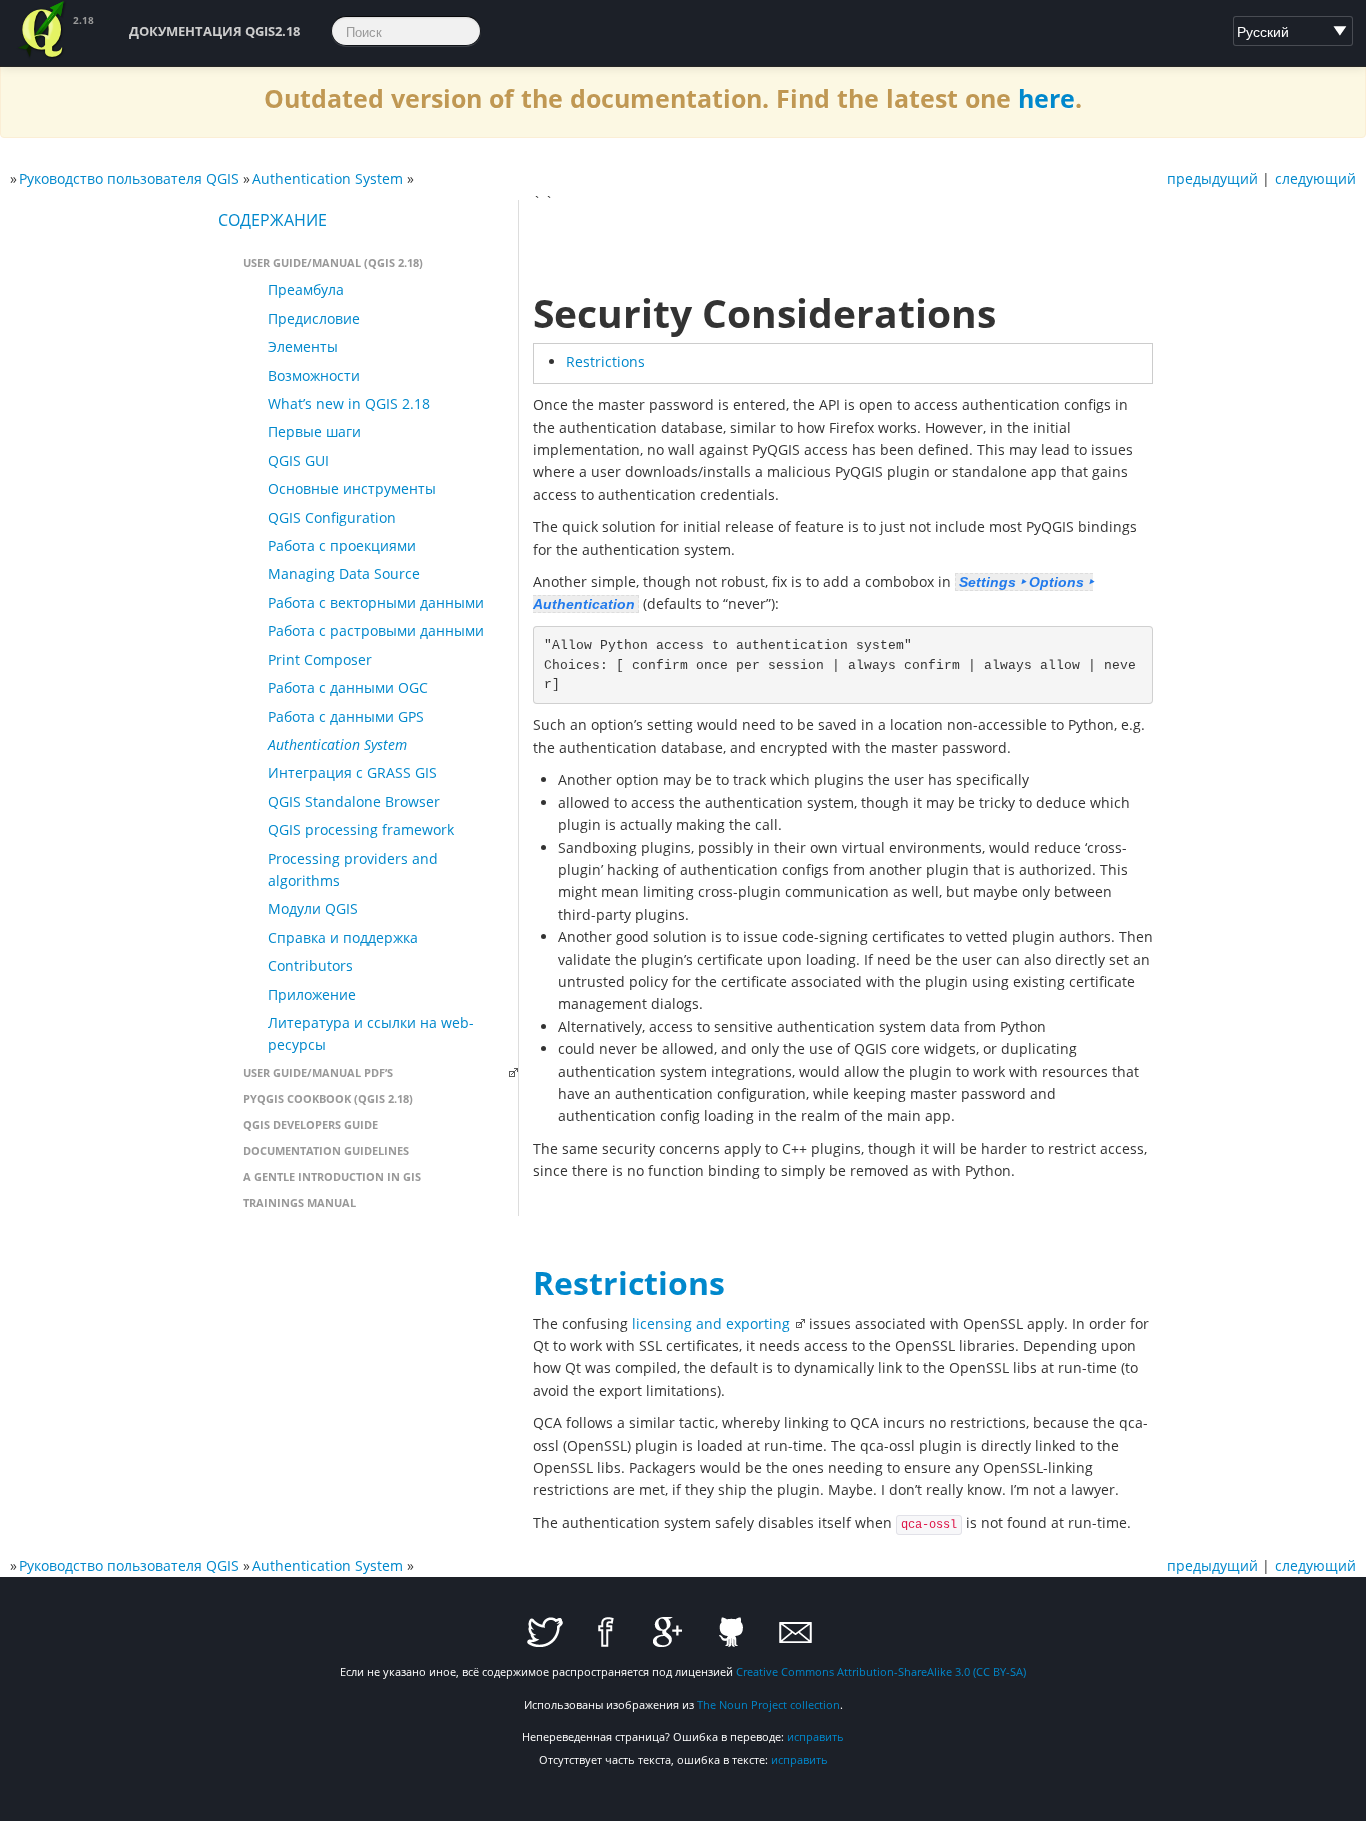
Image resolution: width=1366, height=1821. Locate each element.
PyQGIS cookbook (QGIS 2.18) (328, 1098)
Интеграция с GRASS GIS (352, 772)
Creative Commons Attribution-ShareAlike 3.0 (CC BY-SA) (881, 1671)
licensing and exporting (711, 1323)
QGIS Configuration (332, 517)
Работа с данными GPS (346, 716)
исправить (815, 1736)
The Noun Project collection (768, 1704)
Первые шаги (314, 431)
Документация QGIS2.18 (214, 31)
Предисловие (314, 318)
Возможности (314, 375)
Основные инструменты (352, 488)
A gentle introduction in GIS (332, 1176)
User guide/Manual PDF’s (318, 1072)
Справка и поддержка (343, 937)
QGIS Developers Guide (310, 1124)
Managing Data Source (344, 573)
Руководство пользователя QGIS (129, 178)
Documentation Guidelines (326, 1150)
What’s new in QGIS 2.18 (349, 403)
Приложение (312, 994)
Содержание (272, 220)
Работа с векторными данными (376, 602)
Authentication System (327, 178)
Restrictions (605, 361)
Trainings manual (299, 1202)
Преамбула (306, 289)
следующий (1315, 178)
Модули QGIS (313, 908)
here (1046, 98)
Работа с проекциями (342, 545)
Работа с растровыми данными (376, 630)
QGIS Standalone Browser (354, 801)
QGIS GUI (298, 460)
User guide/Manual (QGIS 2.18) (333, 262)
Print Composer (320, 659)
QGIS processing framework (361, 829)
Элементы (303, 346)
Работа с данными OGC (348, 687)
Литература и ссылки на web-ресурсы (371, 1033)
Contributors (310, 965)
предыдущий (1212, 178)
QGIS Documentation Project (43, 30)
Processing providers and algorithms (353, 869)
